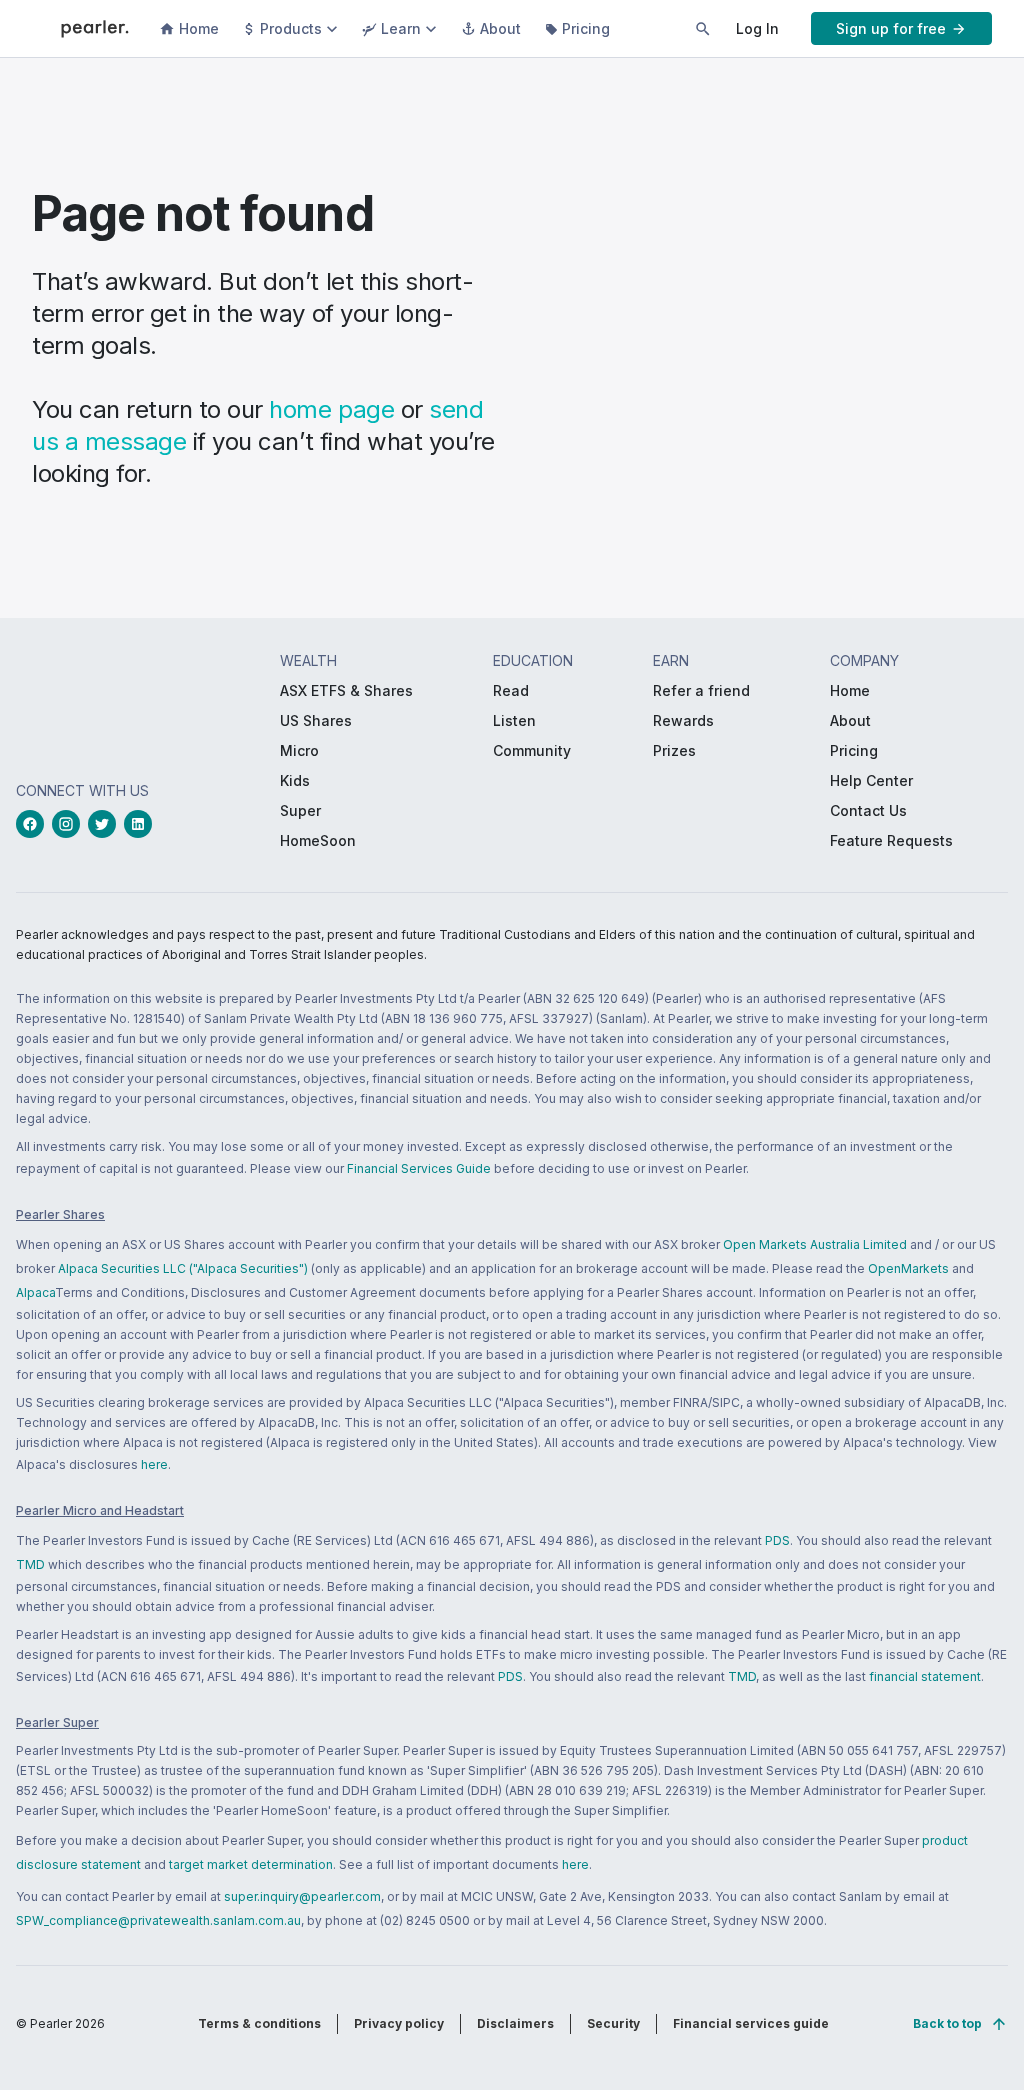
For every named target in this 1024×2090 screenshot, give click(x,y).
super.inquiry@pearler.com (302, 1896)
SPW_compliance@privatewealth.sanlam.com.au (158, 1920)
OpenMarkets (908, 1268)
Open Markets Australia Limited (815, 1244)
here (154, 1464)
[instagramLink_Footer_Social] (70, 824)
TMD (30, 1564)
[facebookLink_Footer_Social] (34, 824)
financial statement (925, 1676)
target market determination (251, 1864)
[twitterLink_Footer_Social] (106, 824)
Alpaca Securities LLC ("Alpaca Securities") (183, 1268)
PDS (777, 1540)
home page (331, 409)
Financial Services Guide (419, 1168)
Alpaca (35, 1292)
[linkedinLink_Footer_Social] (142, 824)
